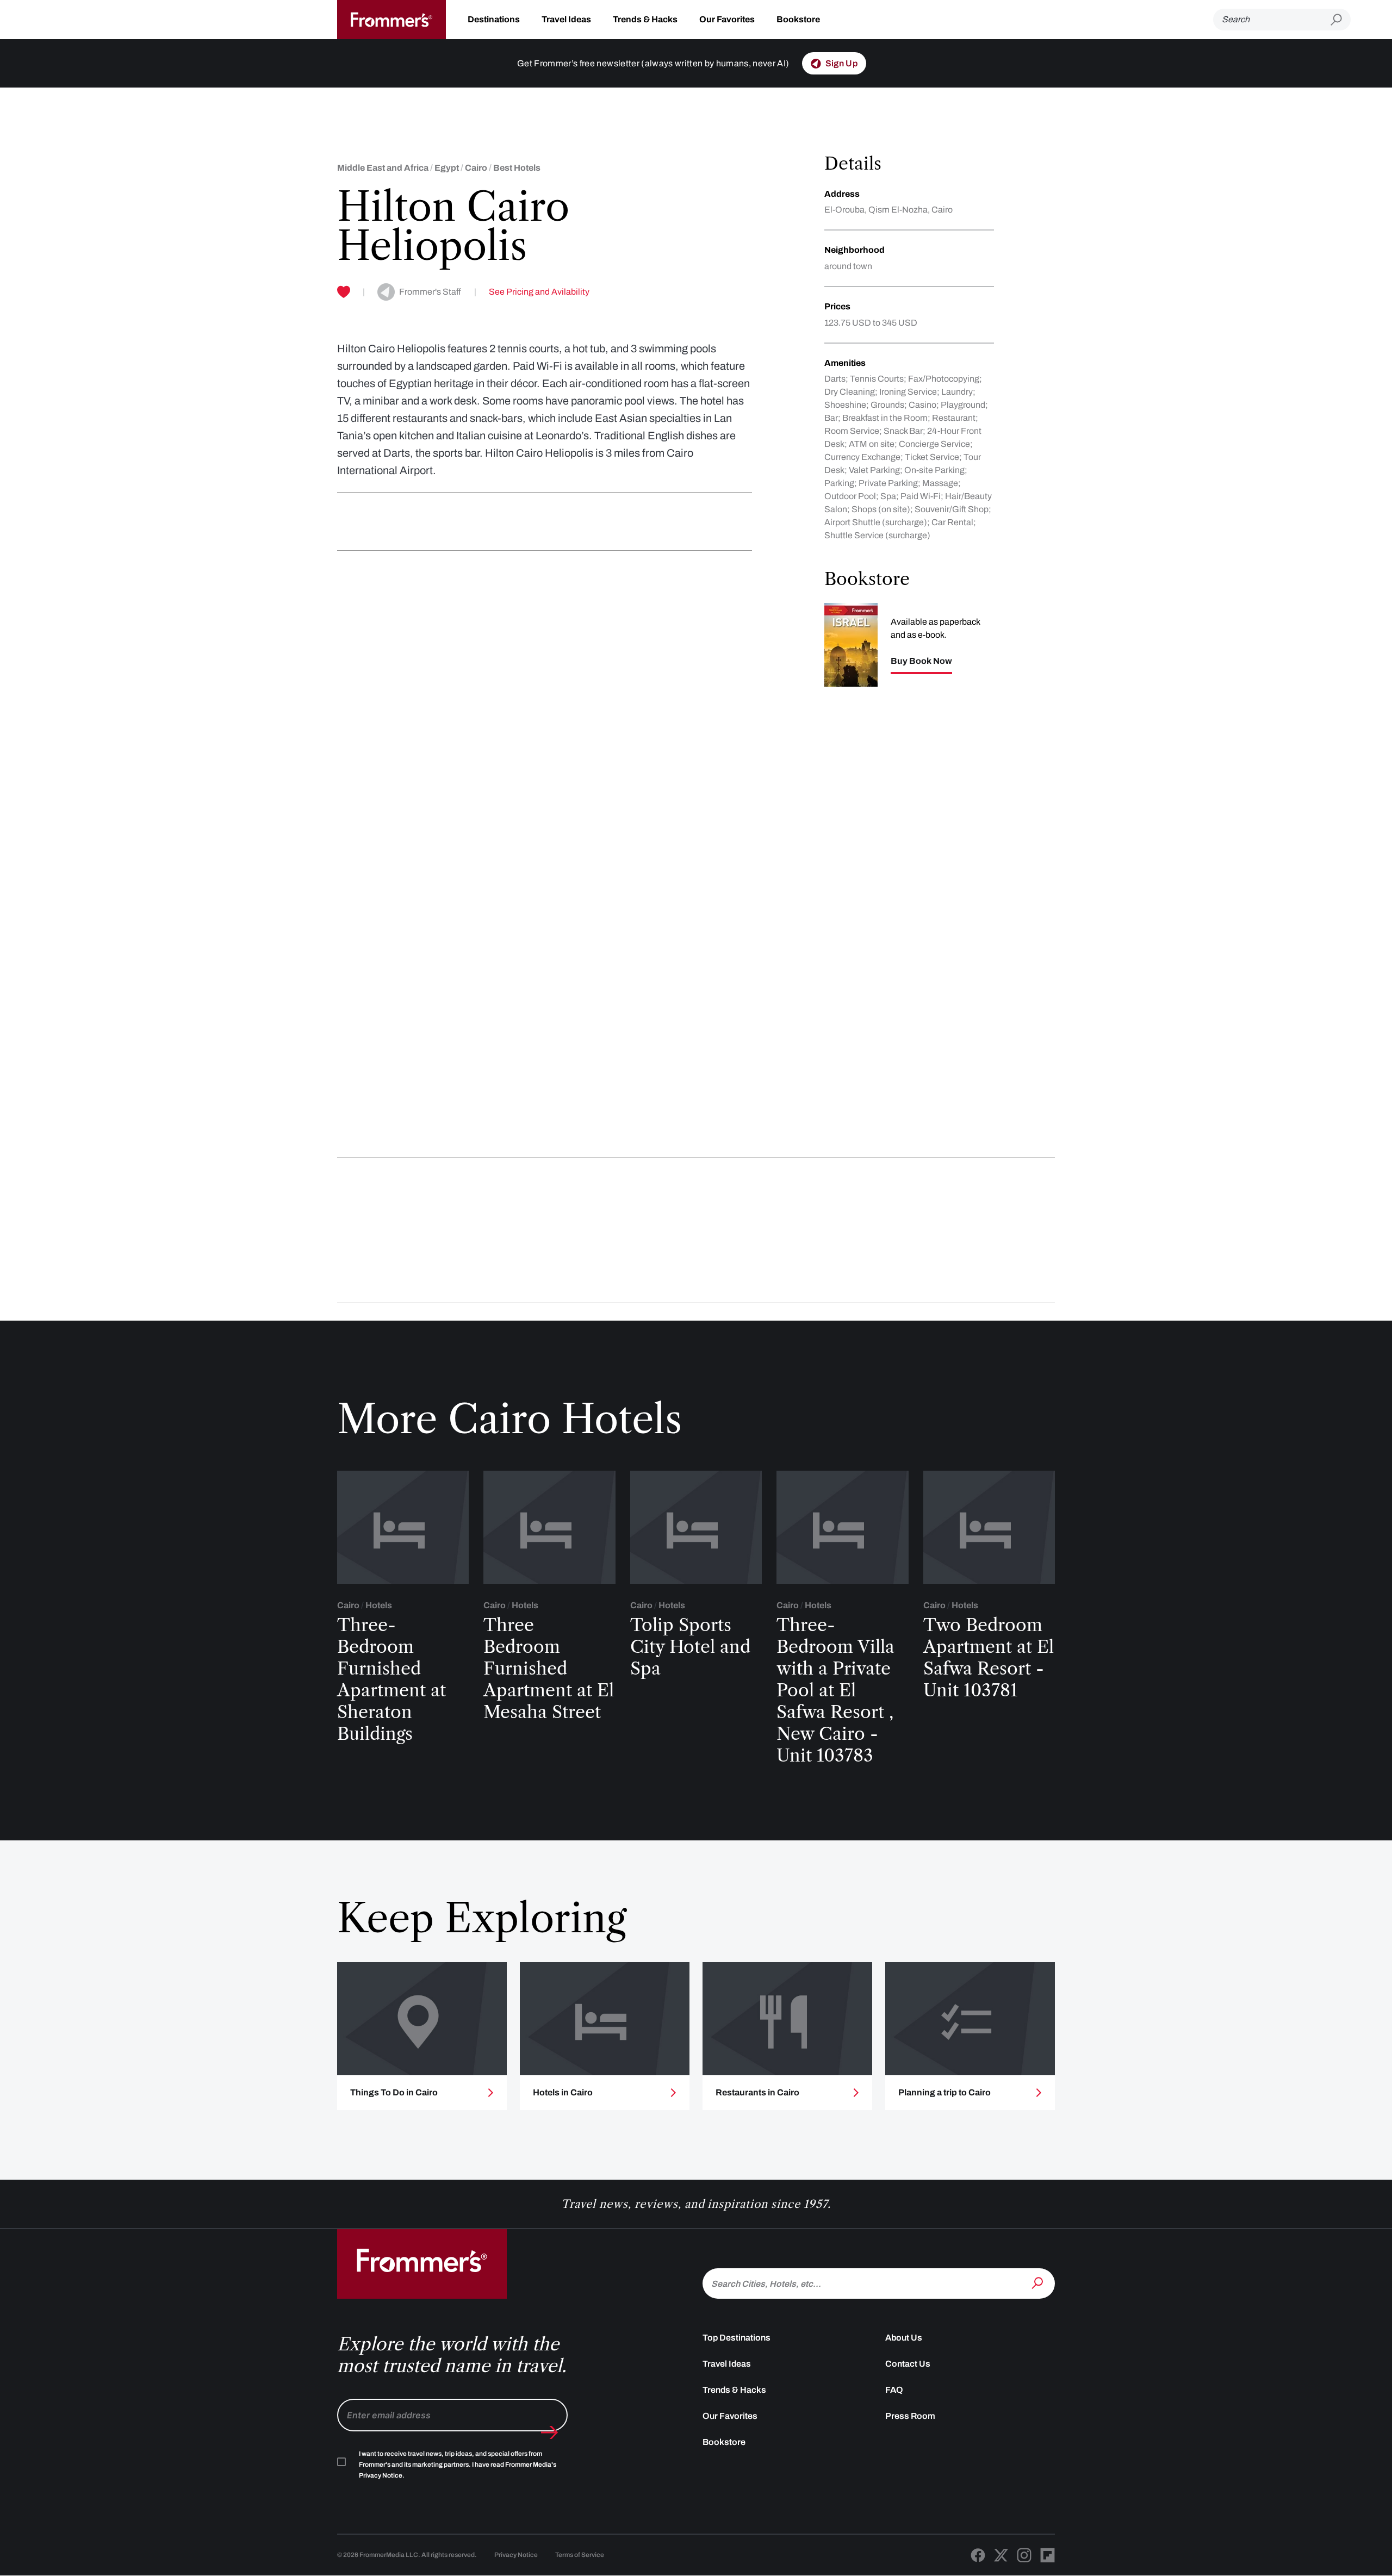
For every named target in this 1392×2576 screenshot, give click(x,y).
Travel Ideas (566, 19)
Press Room (910, 2416)
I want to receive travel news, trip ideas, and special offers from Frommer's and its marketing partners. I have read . (458, 2465)
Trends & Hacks (645, 19)
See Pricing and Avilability (539, 292)
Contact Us (908, 2364)
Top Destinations (737, 2338)
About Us (904, 2338)
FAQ (894, 2390)
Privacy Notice (516, 2555)
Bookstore (798, 19)
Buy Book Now (921, 661)
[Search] (1039, 2282)
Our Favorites (727, 19)
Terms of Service (580, 2555)
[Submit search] (1341, 20)
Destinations (494, 19)
